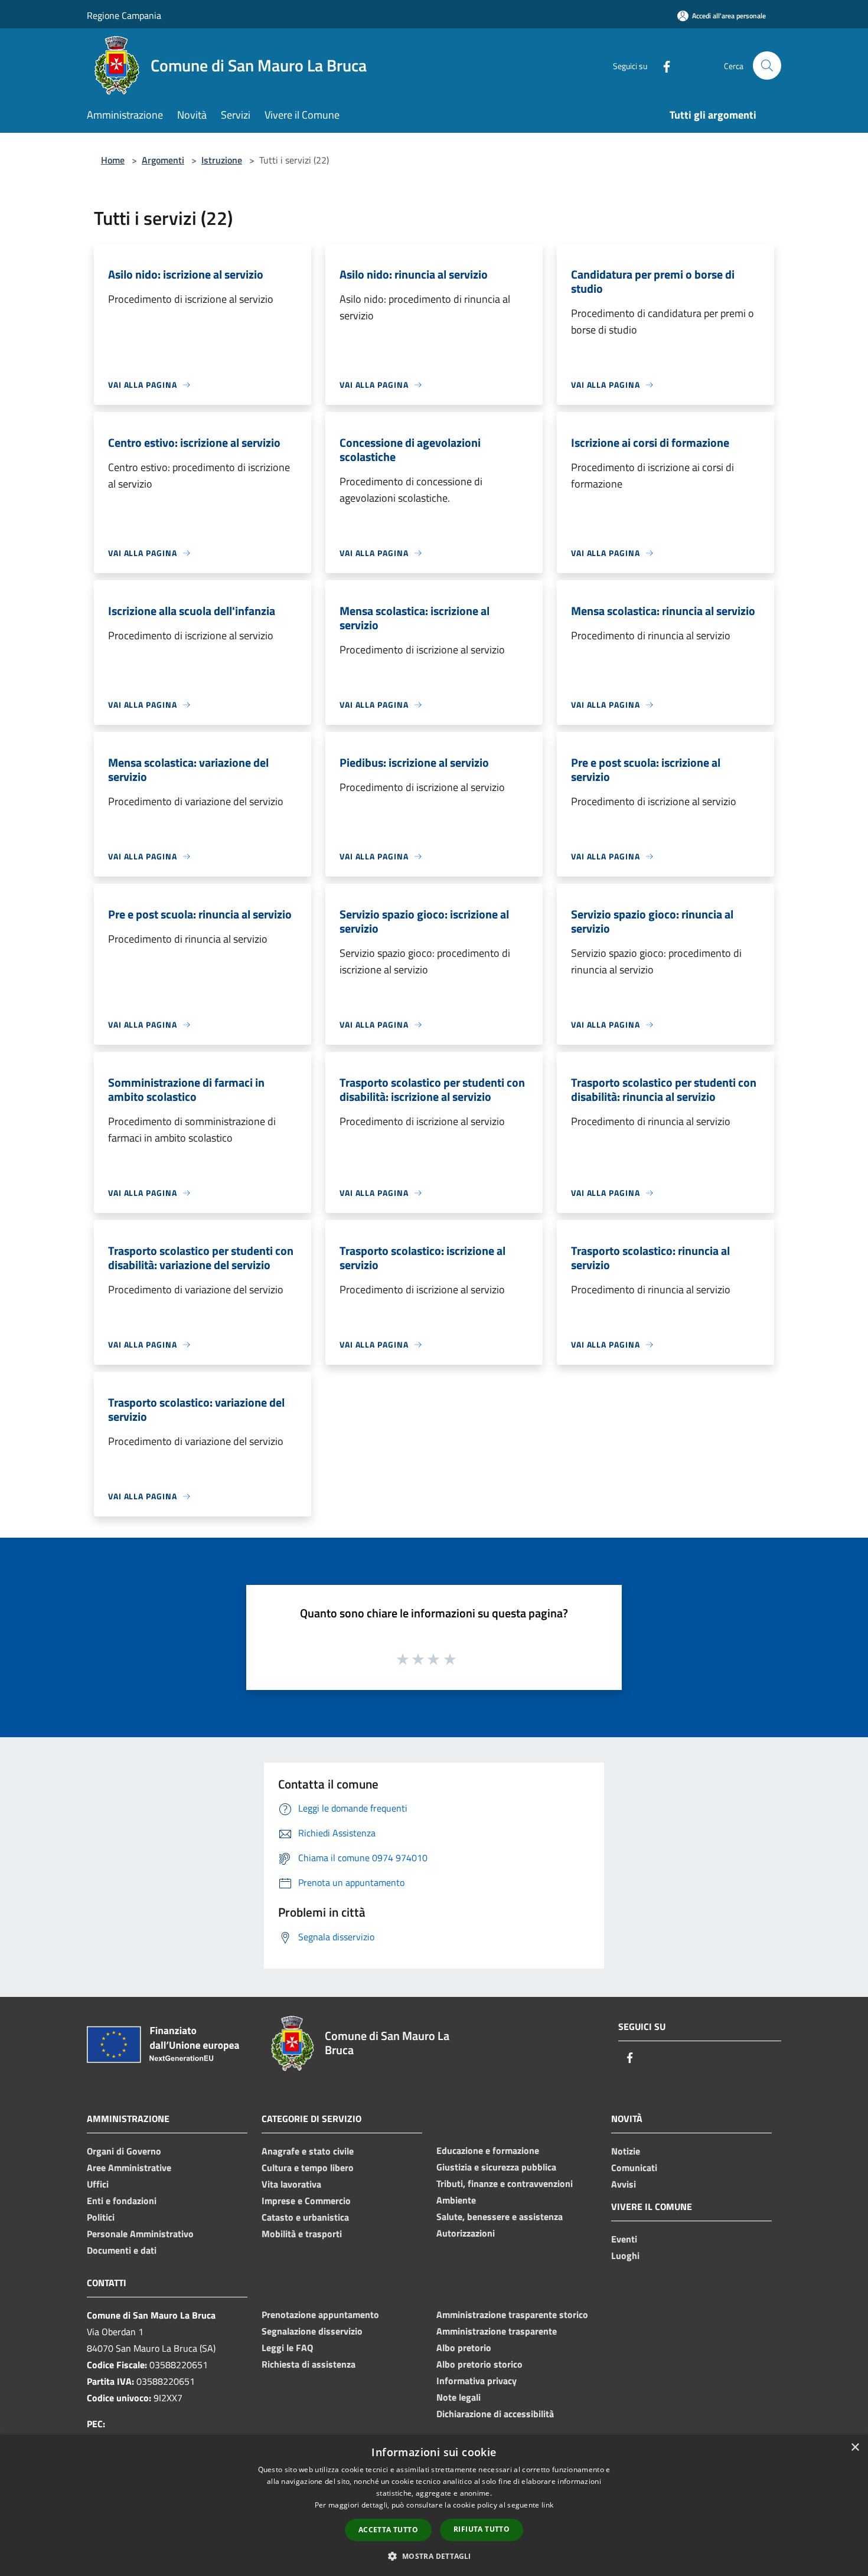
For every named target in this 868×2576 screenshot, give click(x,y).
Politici (101, 2217)
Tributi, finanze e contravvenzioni (505, 2183)
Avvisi (624, 2184)
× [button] (855, 2448)
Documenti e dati (122, 2250)
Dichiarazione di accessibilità (495, 2414)
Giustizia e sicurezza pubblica (496, 2167)
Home (113, 160)
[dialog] (434, 2505)
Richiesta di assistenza (309, 2364)
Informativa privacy (477, 2381)
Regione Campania (124, 15)
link (547, 2505)
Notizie (626, 2151)
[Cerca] (767, 66)
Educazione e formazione (488, 2150)
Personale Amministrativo (140, 2234)
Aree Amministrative (129, 2168)
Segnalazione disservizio (312, 2331)
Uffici (98, 2184)
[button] (434, 2556)
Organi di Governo (124, 2151)
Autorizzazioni (466, 2233)
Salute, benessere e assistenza (500, 2217)
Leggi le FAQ (287, 2348)
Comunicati (634, 2168)
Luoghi (625, 2255)
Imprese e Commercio (306, 2201)
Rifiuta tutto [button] (482, 2529)
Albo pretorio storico (479, 2364)
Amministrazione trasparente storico (512, 2315)
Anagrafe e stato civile (308, 2151)
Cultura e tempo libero (308, 2168)
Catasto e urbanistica (305, 2217)
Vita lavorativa (291, 2184)
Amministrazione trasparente (497, 2331)
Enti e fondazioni (122, 2201)
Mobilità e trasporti (302, 2234)
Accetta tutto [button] (388, 2530)
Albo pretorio (464, 2348)
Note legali (459, 2397)
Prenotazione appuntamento (320, 2315)
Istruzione (222, 160)
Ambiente (456, 2200)
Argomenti (163, 160)
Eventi (624, 2239)
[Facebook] (662, 65)
